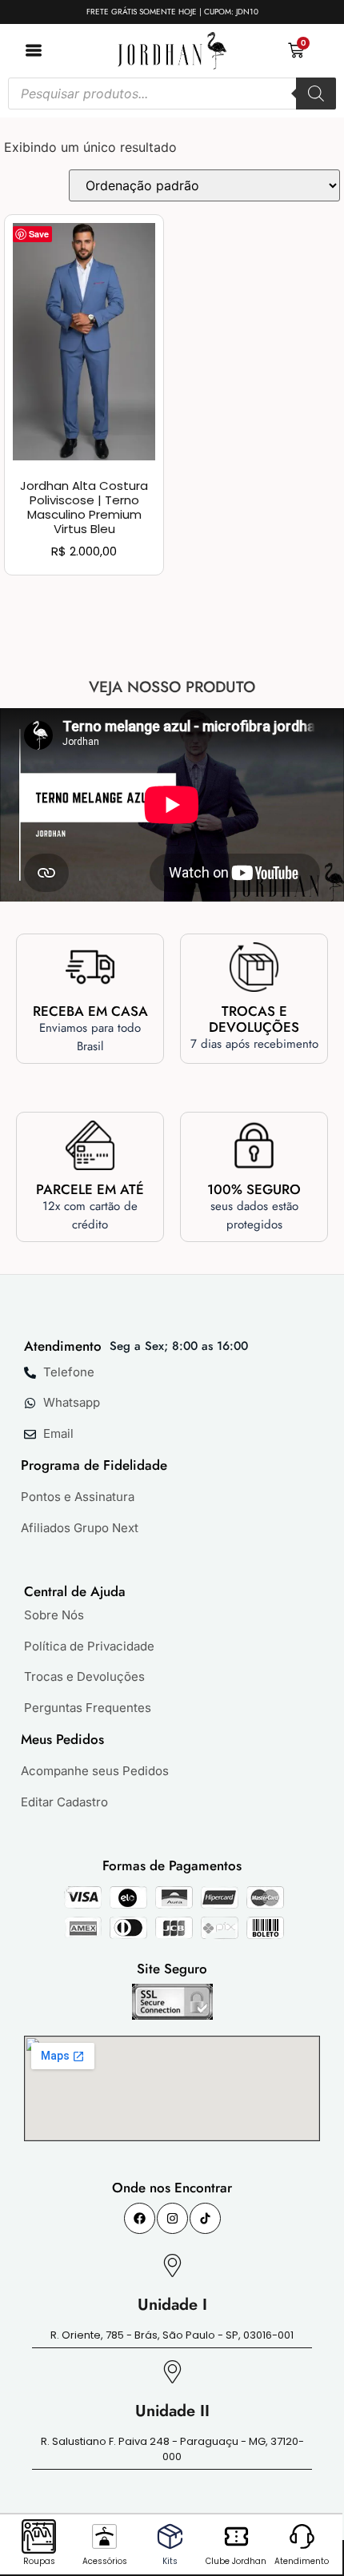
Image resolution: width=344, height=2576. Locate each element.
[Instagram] (172, 2218)
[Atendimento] (302, 2536)
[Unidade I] (172, 2265)
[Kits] (170, 2536)
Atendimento (302, 2561)
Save (39, 234)
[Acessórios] (104, 2536)
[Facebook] (140, 2218)
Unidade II (172, 2411)
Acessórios (105, 2561)
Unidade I (172, 2305)
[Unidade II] (172, 2372)
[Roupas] (39, 2536)
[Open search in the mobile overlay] (172, 94)
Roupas (39, 2561)
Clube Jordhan (236, 2561)
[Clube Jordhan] (236, 2536)
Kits (170, 2561)
